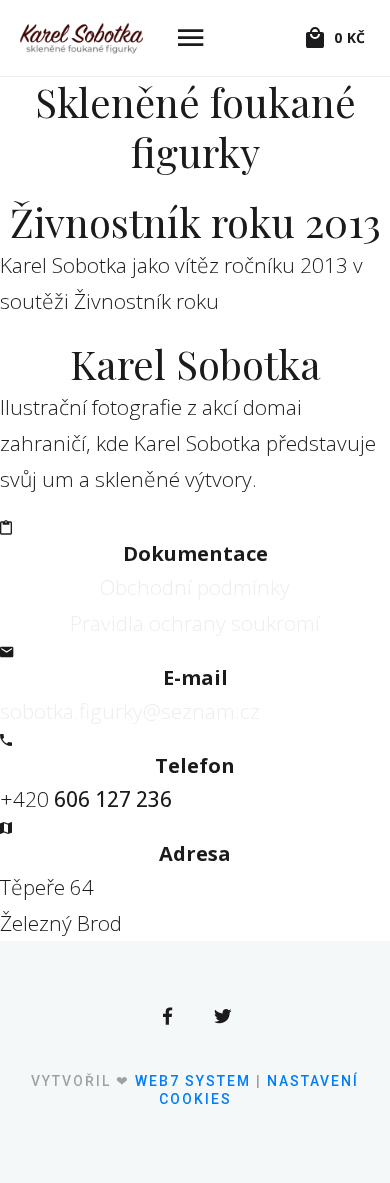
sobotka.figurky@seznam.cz (130, 711)
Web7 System (193, 1081)
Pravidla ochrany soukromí (195, 623)
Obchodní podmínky (195, 587)
